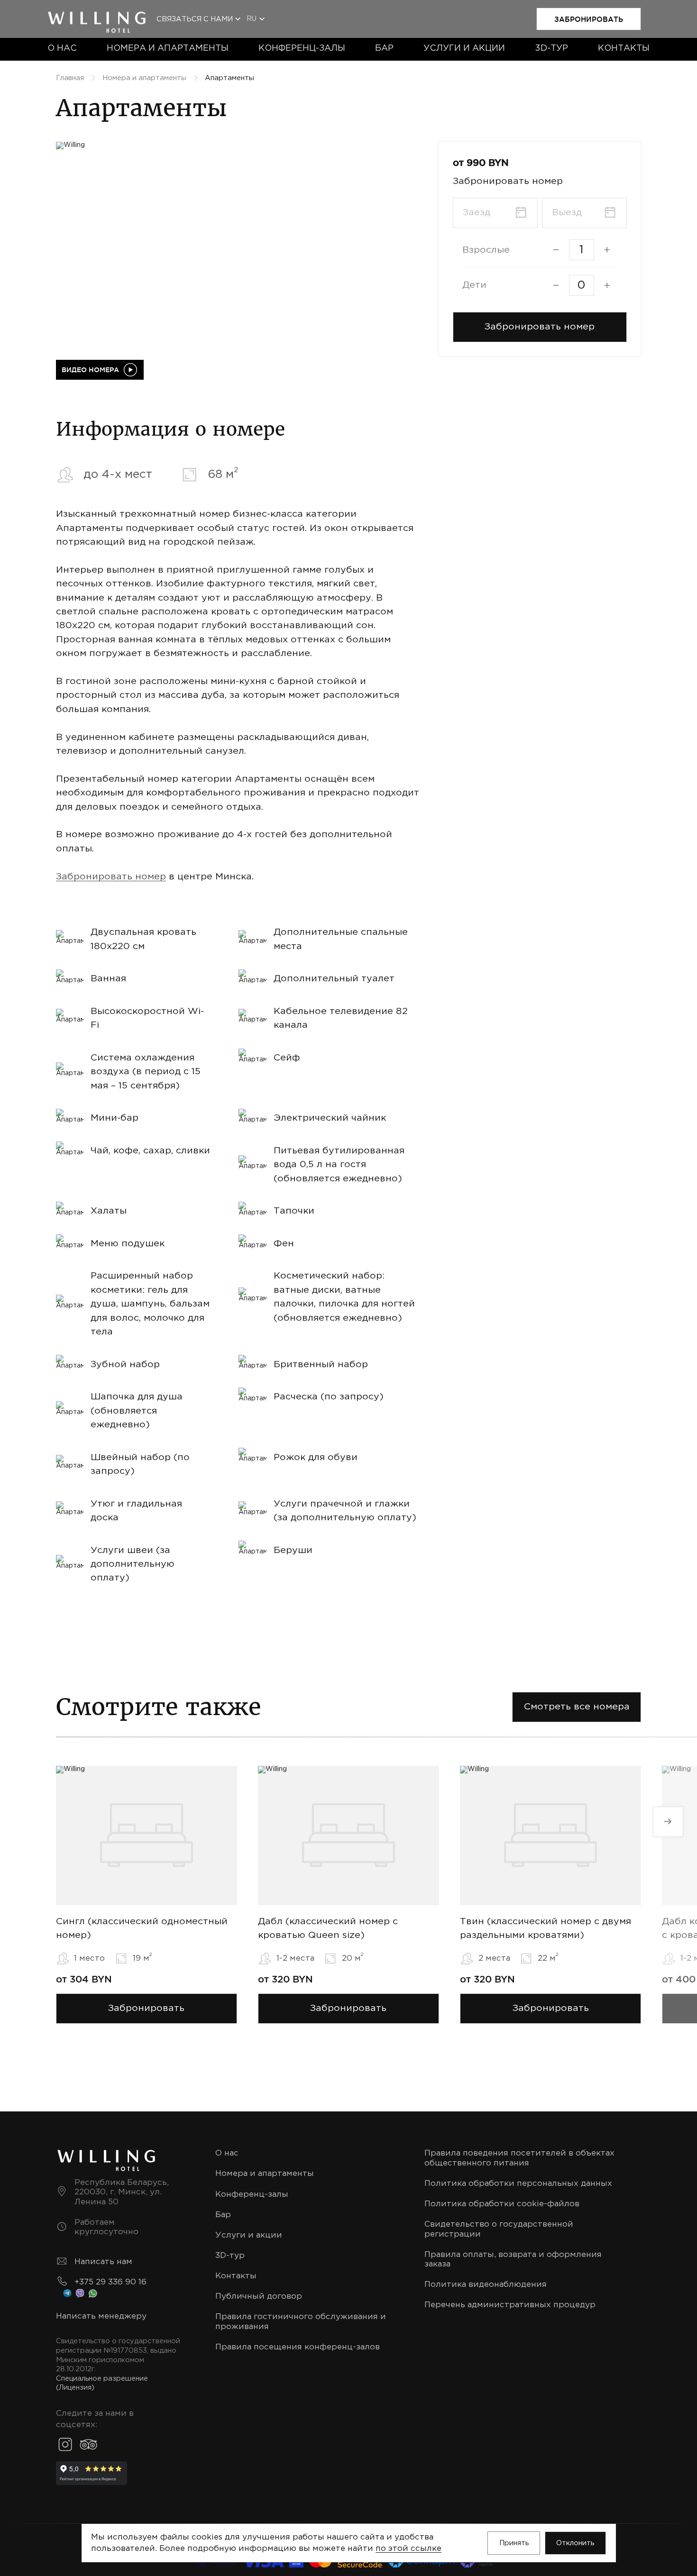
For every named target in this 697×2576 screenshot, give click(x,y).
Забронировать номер (111, 877)
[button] (540, 327)
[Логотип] (97, 14)
